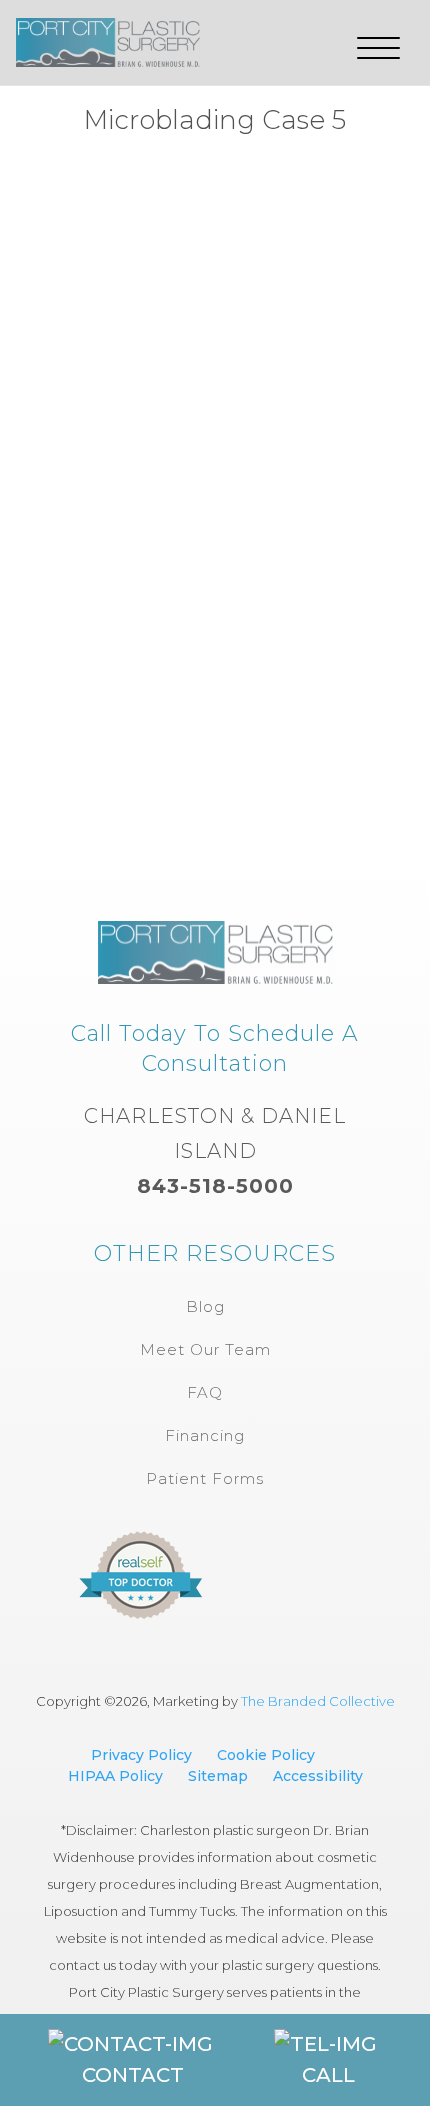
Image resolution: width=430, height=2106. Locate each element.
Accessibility (318, 1776)
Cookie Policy (266, 1755)
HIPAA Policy (115, 1776)
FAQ (205, 1392)
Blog (205, 1306)
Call (328, 2075)
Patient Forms (205, 1478)
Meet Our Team (205, 1349)
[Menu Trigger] (378, 48)
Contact (133, 2075)
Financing (205, 1435)
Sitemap (218, 1776)
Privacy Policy (141, 1755)
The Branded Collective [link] (318, 1701)
